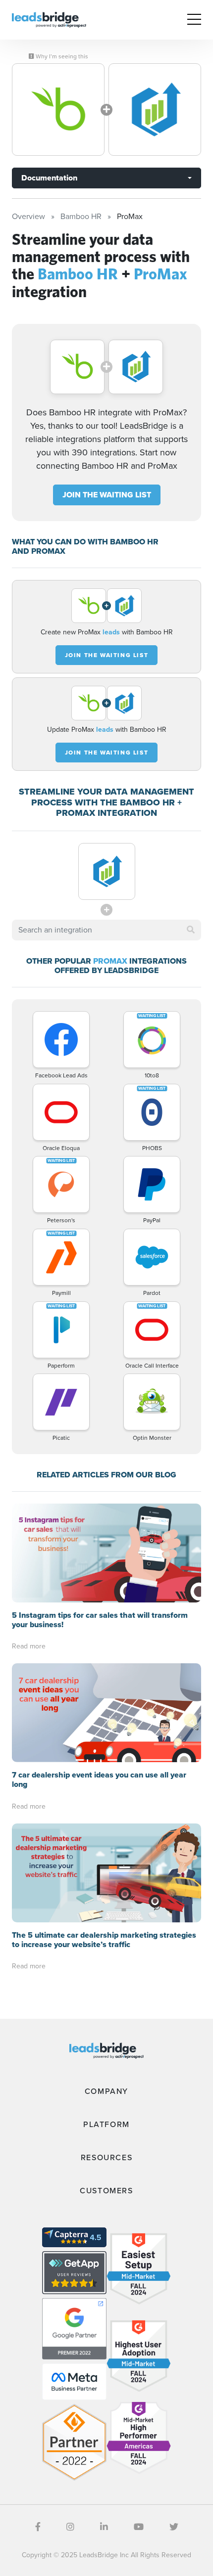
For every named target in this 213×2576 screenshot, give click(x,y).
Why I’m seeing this (61, 56)
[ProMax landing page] (155, 110)
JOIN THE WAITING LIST (107, 495)
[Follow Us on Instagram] (70, 2527)
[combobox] (106, 930)
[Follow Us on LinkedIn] (104, 2527)
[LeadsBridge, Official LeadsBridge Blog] (49, 19)
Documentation (49, 178)
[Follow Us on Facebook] (38, 2527)
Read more (29, 1646)
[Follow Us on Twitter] (174, 2527)
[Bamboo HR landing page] (58, 110)
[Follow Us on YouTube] (139, 2527)
